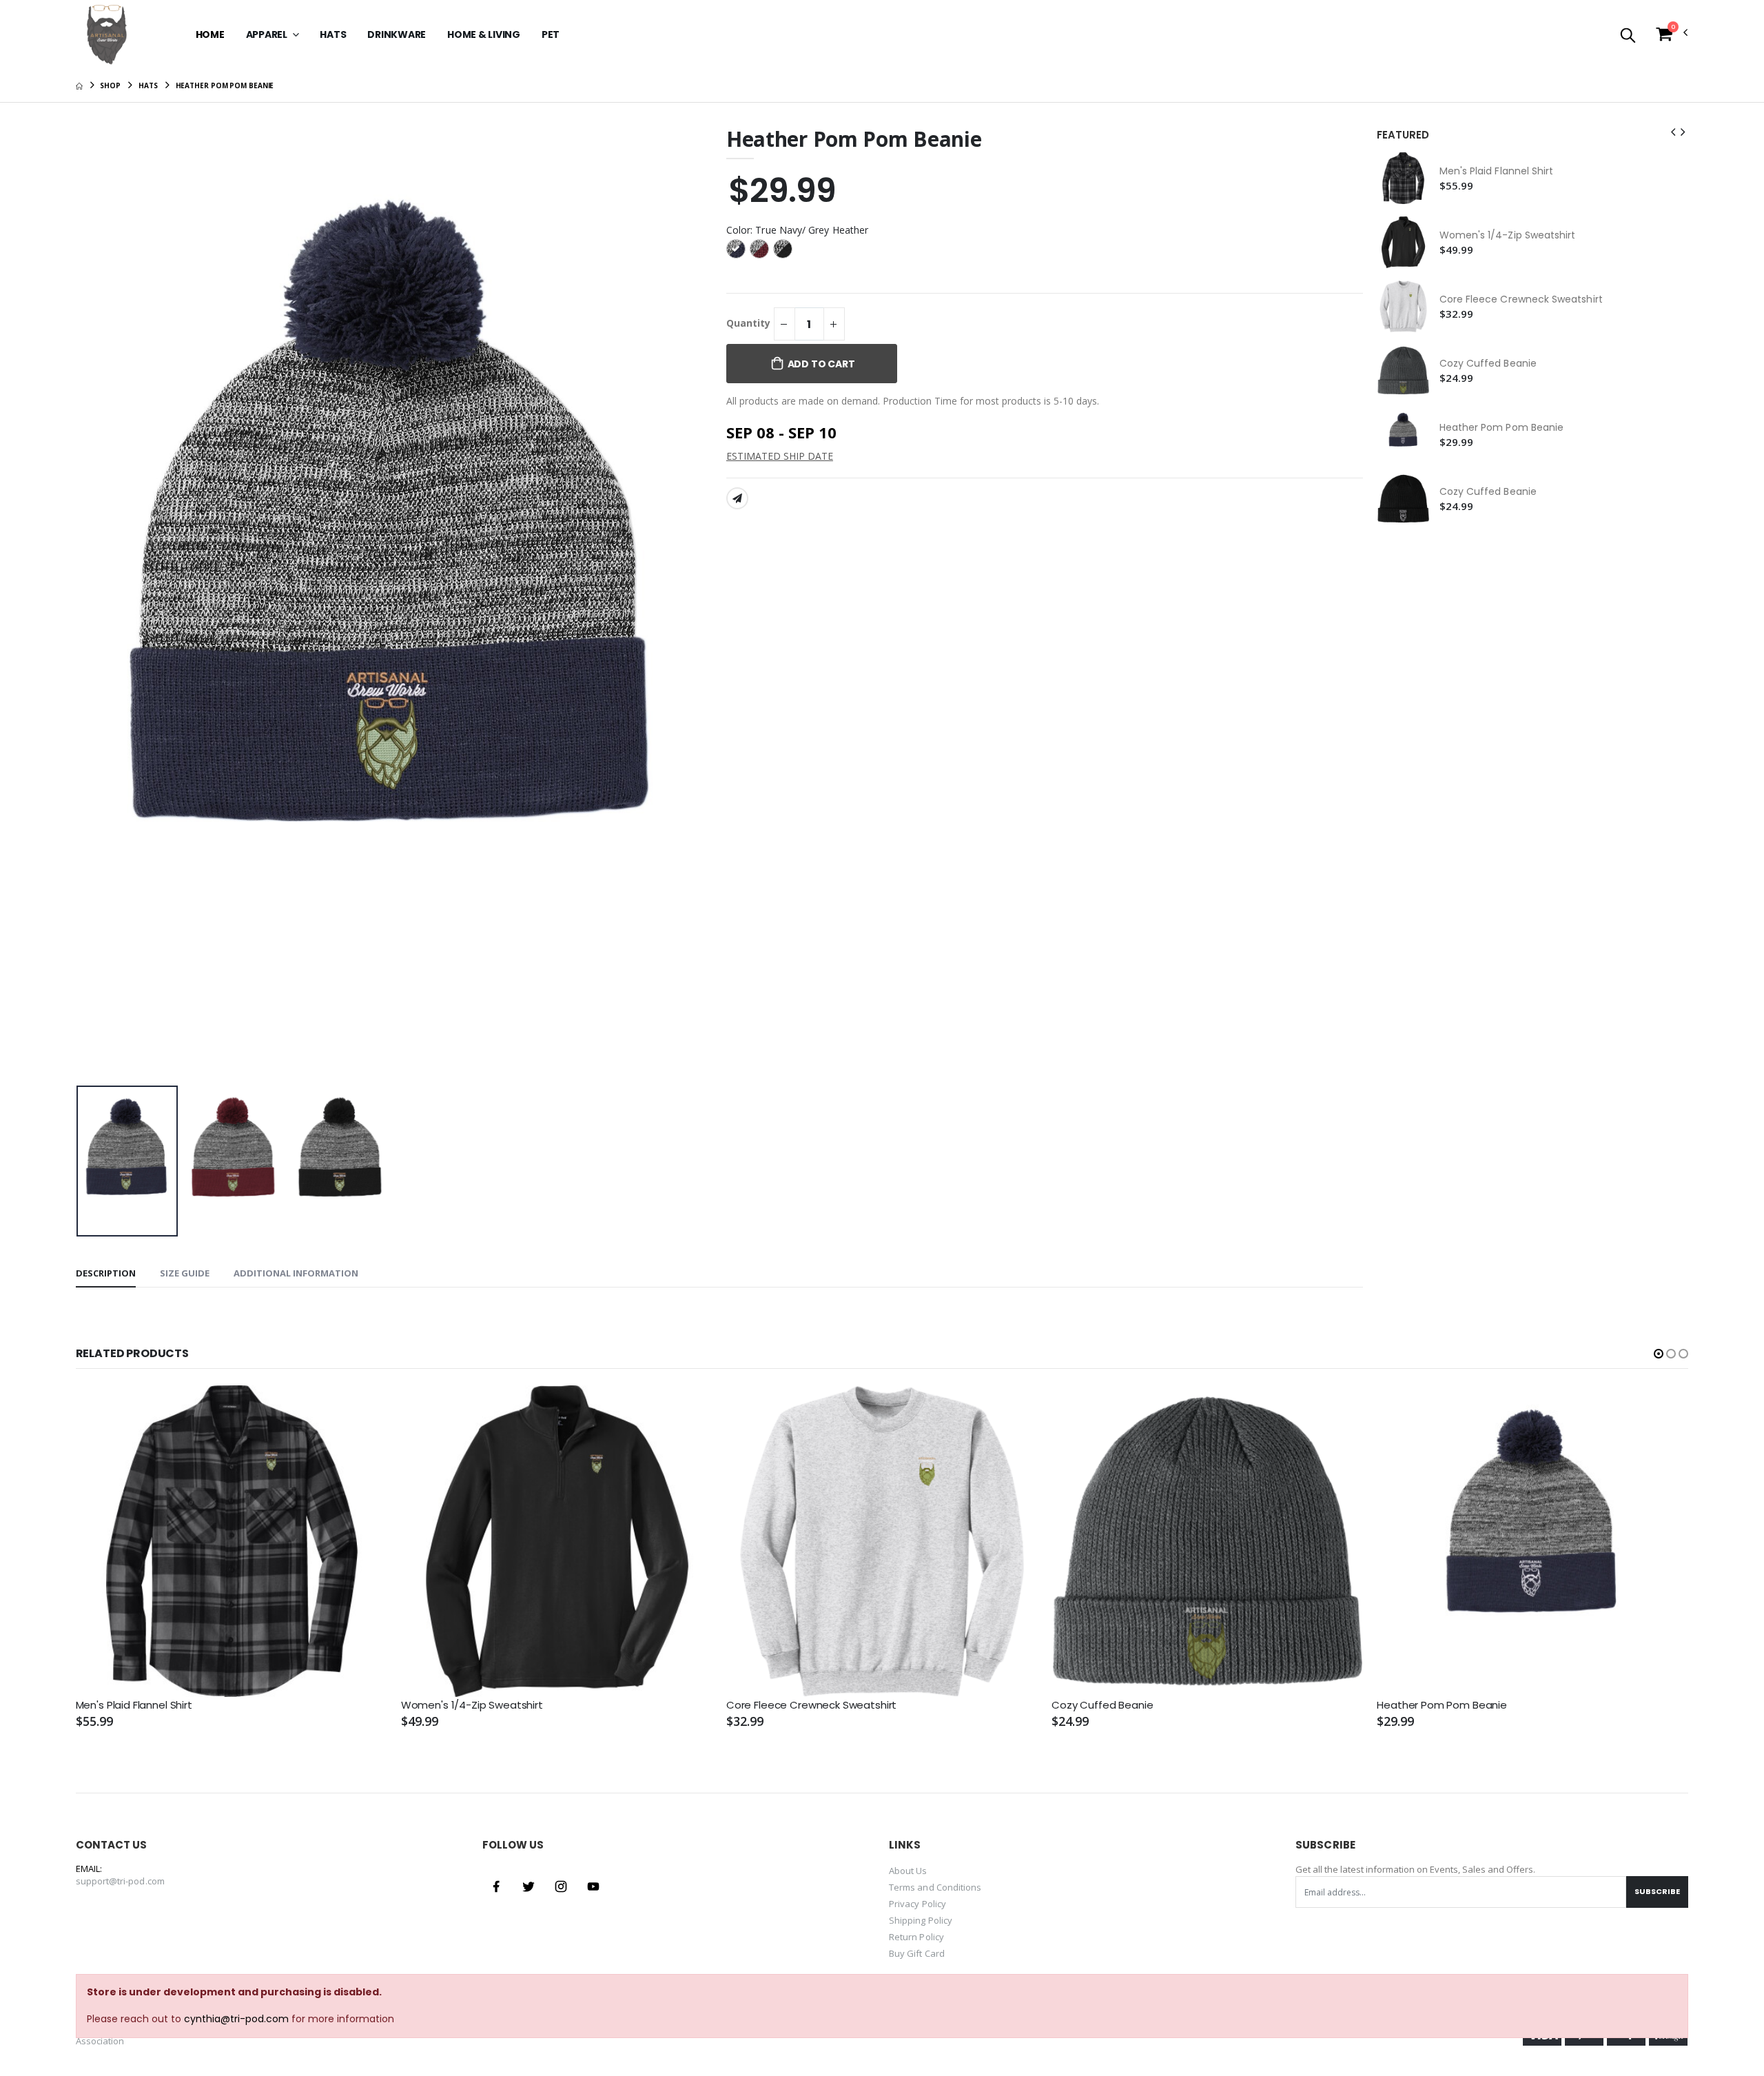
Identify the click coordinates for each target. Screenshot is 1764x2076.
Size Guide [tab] (185, 1273)
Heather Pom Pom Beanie (1502, 428)
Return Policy (916, 1937)
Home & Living (484, 34)
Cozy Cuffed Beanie (1488, 364)
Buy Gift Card (917, 1953)
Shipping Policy (921, 1920)
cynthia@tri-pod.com (236, 2019)
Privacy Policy (917, 1904)
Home (210, 34)
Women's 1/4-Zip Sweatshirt (1508, 235)
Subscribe (1657, 1891)
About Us (908, 1871)
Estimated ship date (780, 456)
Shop (110, 85)
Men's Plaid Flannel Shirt (1497, 171)
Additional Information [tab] (296, 1273)
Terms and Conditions (935, 1887)
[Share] (737, 498)
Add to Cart (821, 364)
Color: (797, 230)
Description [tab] (106, 1273)
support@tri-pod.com (120, 1881)
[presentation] (97, 603)
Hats (333, 34)
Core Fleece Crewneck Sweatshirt (1521, 299)
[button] (1628, 36)
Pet (551, 34)
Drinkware (397, 34)
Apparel (268, 34)
